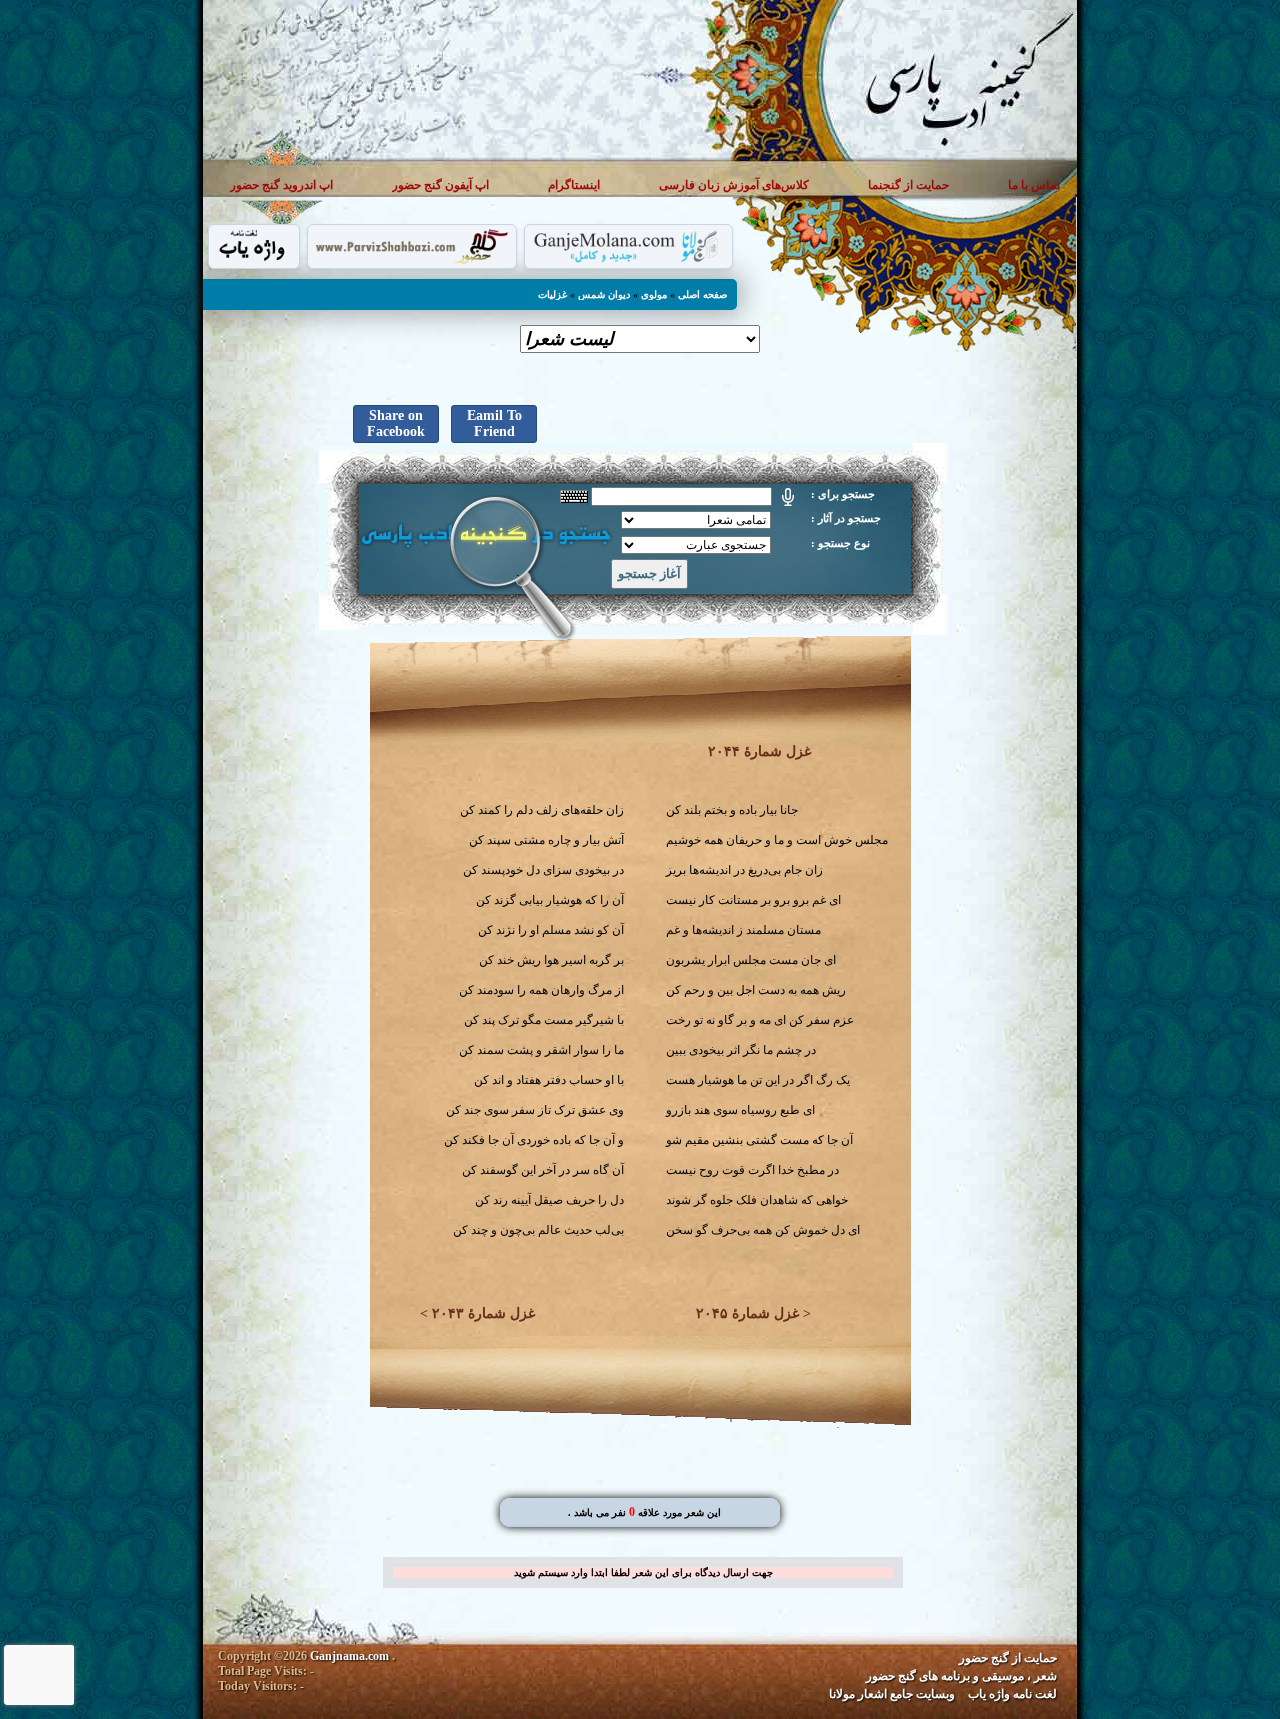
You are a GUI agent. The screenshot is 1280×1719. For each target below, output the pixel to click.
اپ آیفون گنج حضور (440, 184)
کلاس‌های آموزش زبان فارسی (734, 184)
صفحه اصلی (702, 294)
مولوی (654, 294)
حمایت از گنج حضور (1008, 1658)
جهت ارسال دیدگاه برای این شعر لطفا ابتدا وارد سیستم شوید (643, 1572)
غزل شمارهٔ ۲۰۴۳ (483, 1313)
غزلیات (552, 294)
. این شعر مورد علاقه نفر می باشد (644, 1512)
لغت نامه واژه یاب (1012, 1694)
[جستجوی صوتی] (788, 497)
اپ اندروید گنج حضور (281, 184)
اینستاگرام (574, 184)
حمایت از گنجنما (908, 184)
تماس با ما (1034, 184)
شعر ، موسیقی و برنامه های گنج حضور (961, 1676)
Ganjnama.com (349, 1656)
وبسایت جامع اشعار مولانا (892, 1694)
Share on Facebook (396, 423)
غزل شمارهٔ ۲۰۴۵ (747, 1313)
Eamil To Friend (494, 423)
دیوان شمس (604, 294)
